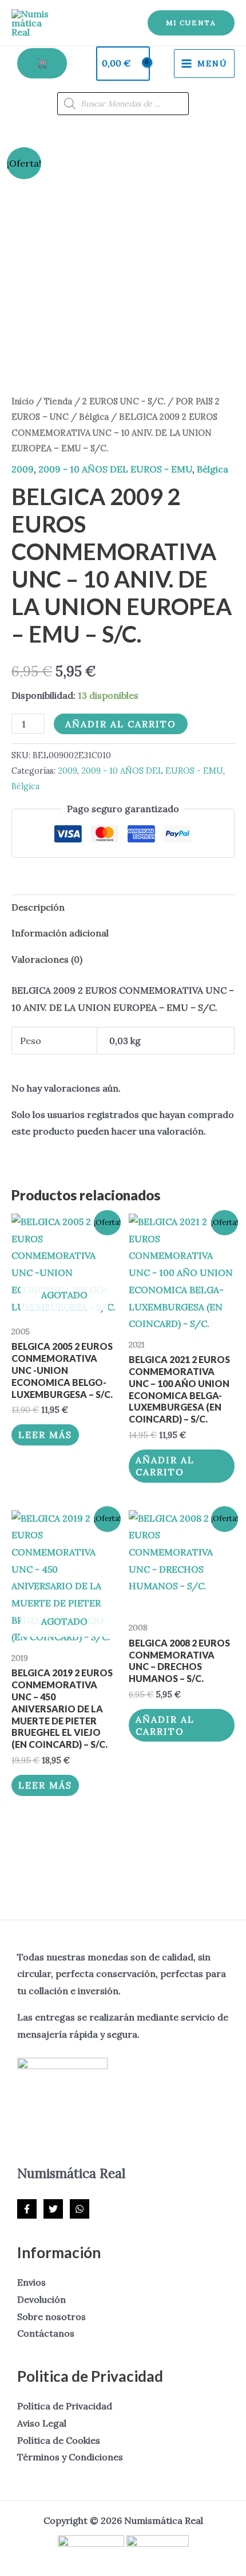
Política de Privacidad (65, 2406)
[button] (191, 23)
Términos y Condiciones (70, 2457)
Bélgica (94, 417)
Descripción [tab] (38, 907)
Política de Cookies (59, 2440)
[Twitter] (53, 2209)
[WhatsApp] (80, 2209)
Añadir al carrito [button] (165, 1466)
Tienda (58, 401)
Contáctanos (46, 2333)
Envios (31, 2282)
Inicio (23, 401)
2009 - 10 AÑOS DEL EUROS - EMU (115, 469)
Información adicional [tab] (60, 933)
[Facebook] (27, 2209)
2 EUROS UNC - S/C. (124, 401)
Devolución (41, 2299)
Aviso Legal (42, 2423)
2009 (23, 469)
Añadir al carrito (121, 724)
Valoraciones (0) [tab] (47, 959)
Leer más (45, 1435)
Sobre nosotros (51, 2317)
